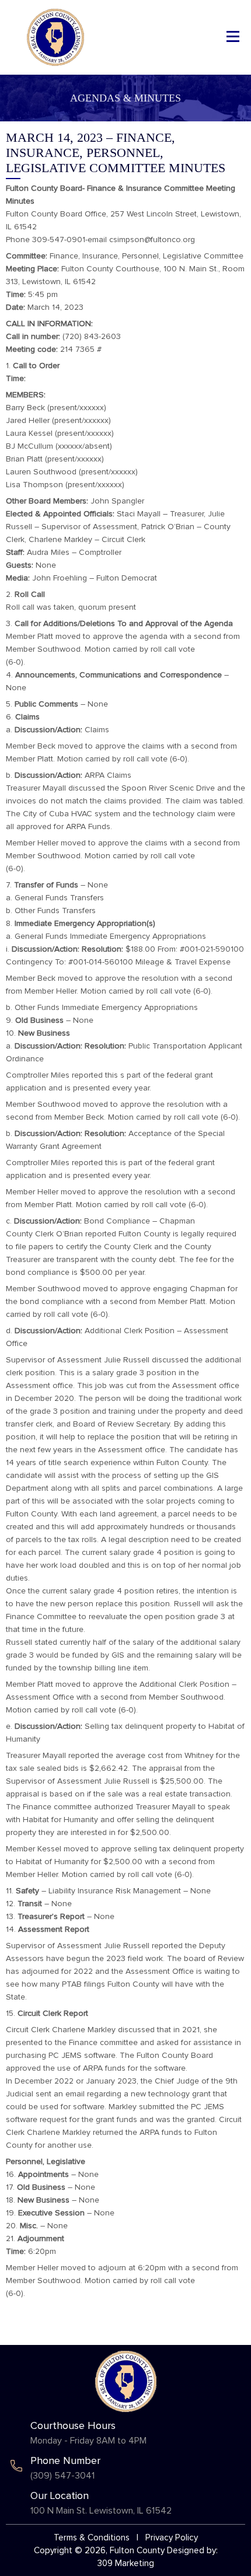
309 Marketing (126, 2563)
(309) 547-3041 (62, 2476)
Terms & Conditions (92, 2538)
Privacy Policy (172, 2538)
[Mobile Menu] (233, 36)
